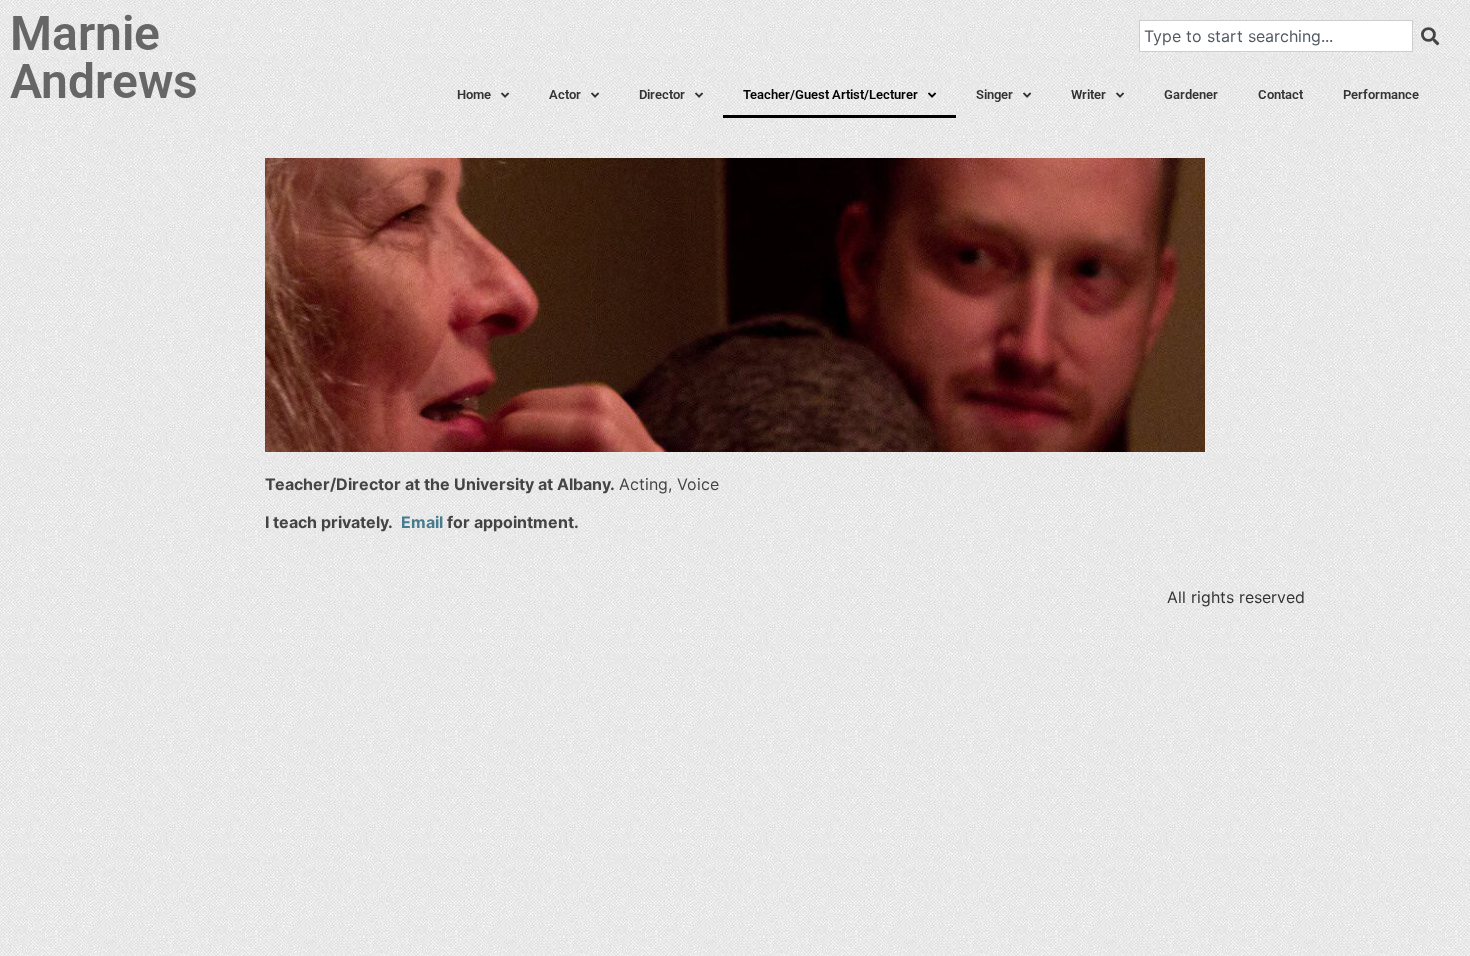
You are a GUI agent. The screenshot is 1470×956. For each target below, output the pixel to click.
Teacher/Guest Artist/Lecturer (830, 94)
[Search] (1430, 36)
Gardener (1191, 94)
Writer (1088, 94)
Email (422, 522)
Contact (1280, 94)
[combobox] (1276, 36)
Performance (1381, 94)
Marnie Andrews (104, 57)
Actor (565, 94)
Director (662, 94)
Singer (994, 94)
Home (474, 94)
